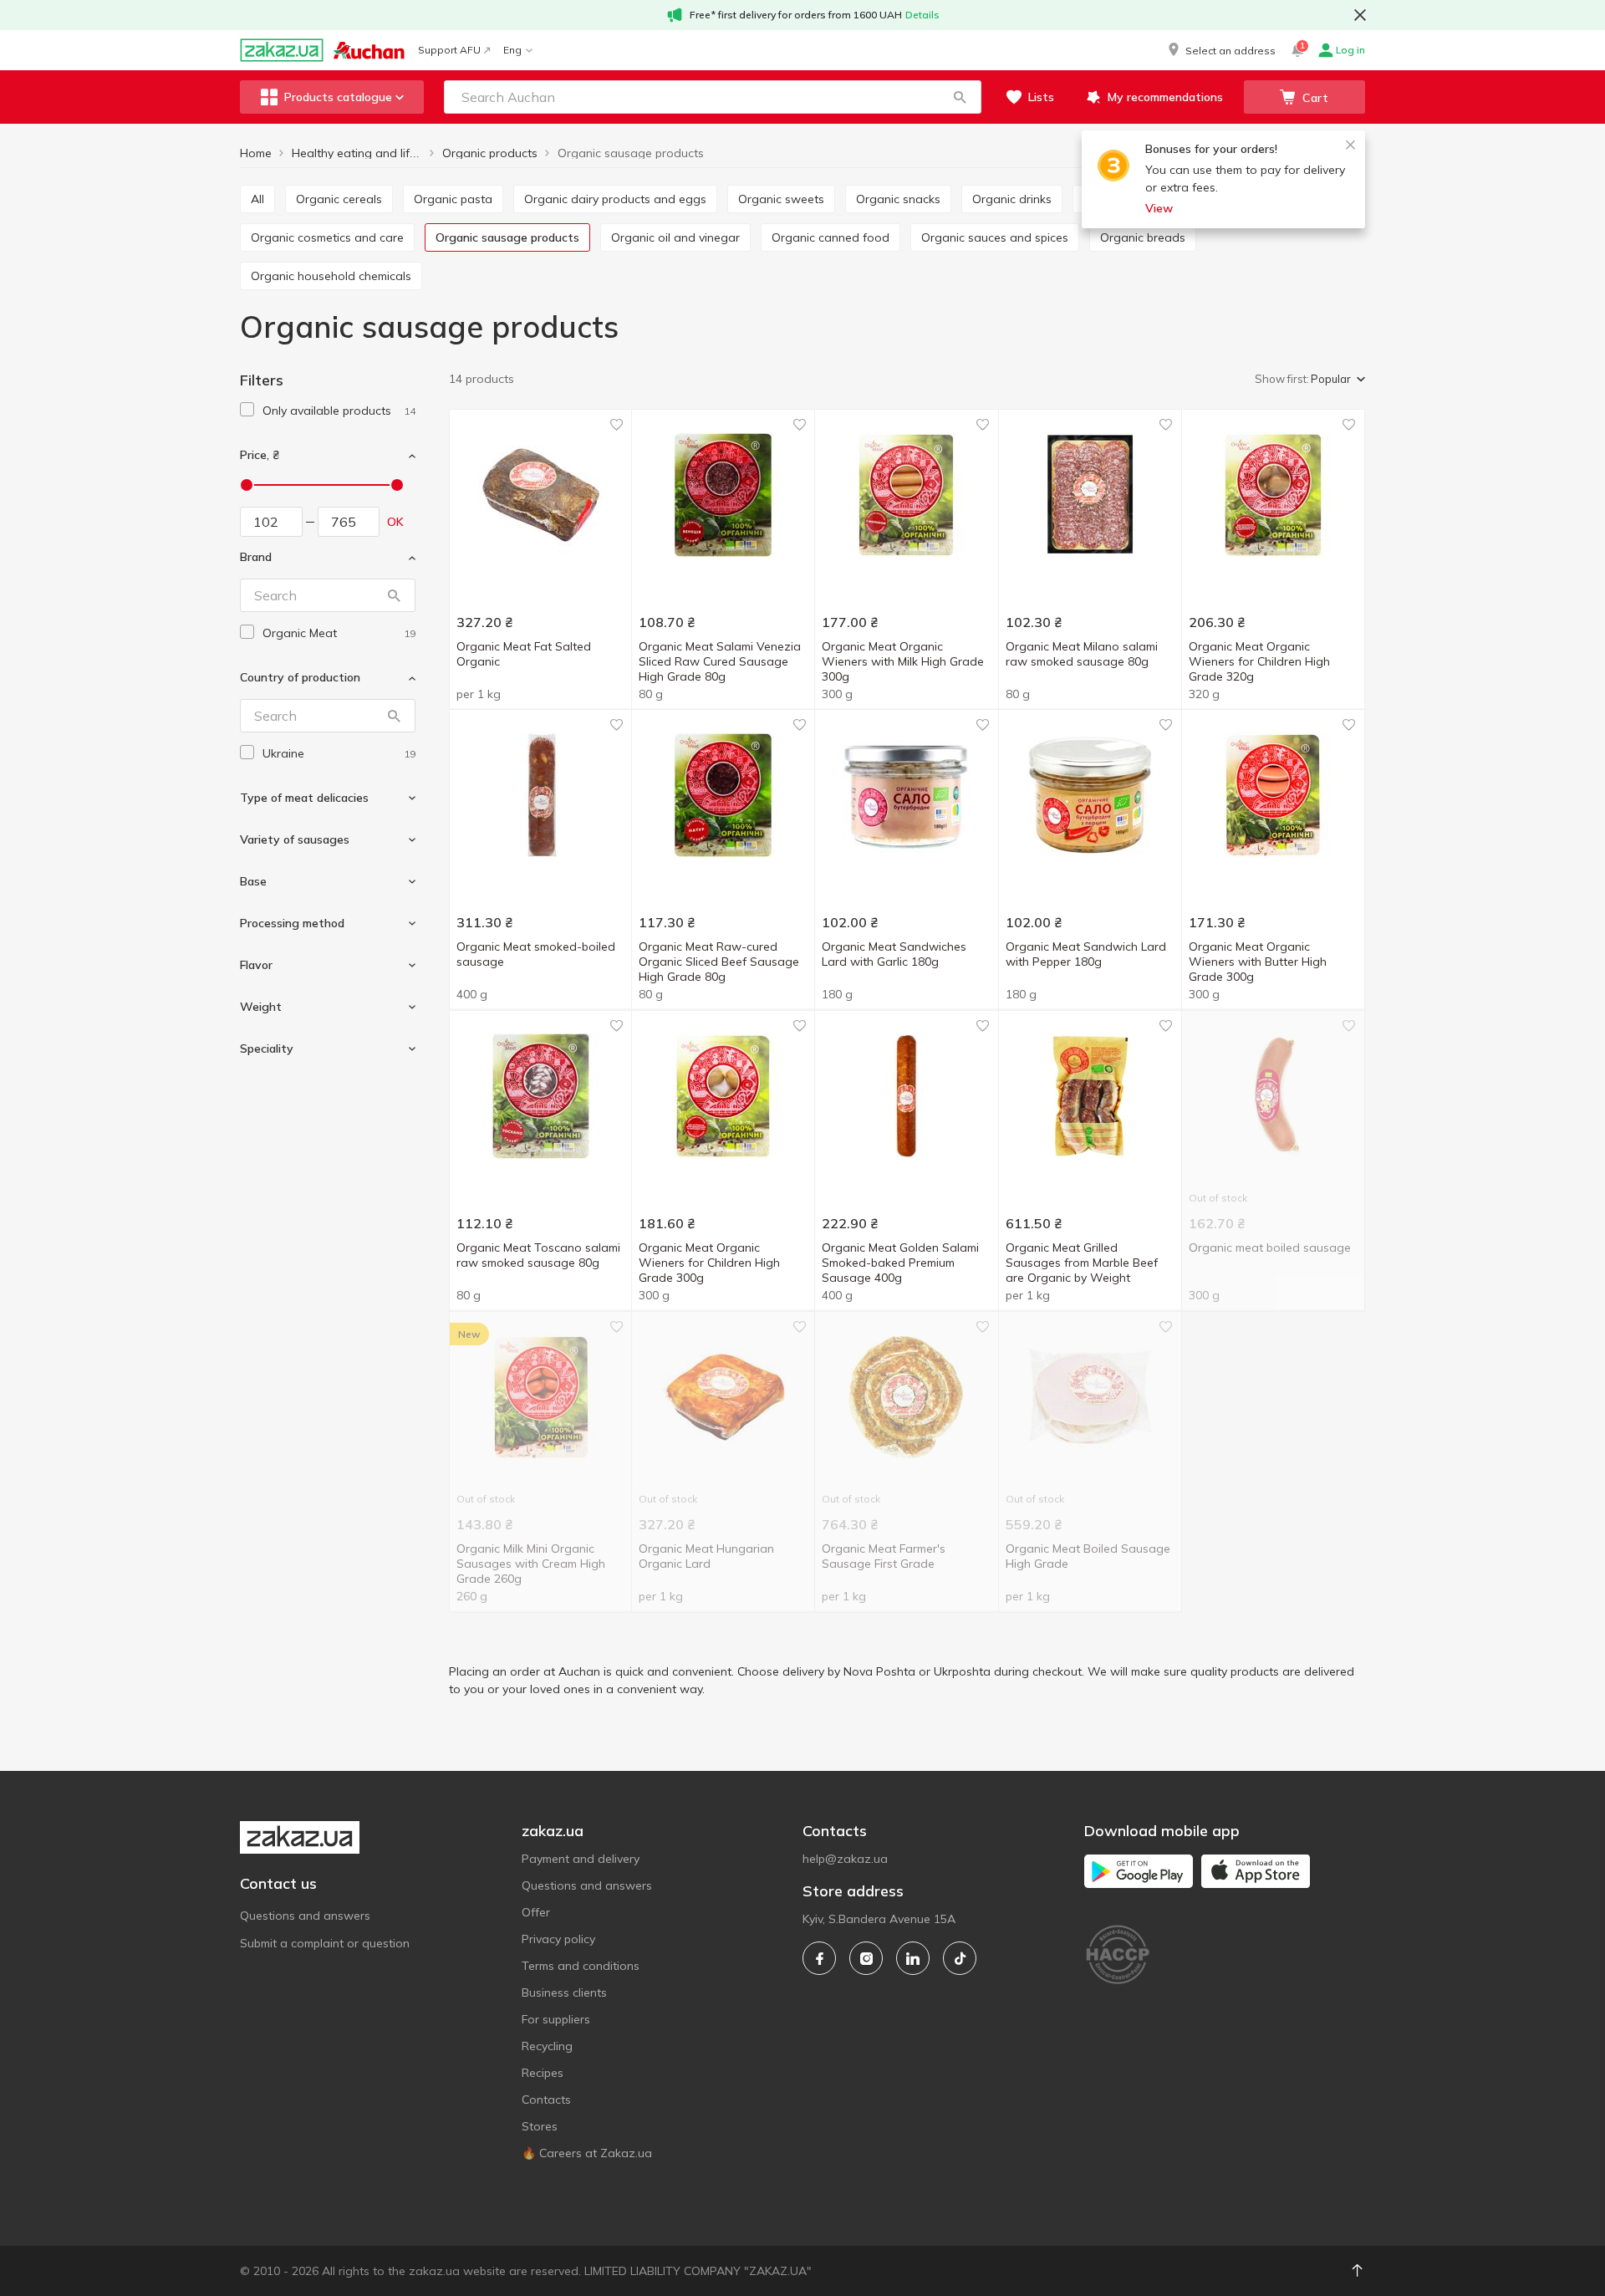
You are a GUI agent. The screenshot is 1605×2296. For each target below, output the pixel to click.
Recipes (543, 2073)
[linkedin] (913, 1958)
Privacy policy (558, 1939)
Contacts (546, 2100)
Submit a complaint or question (325, 1943)
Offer (536, 1912)
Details (922, 15)
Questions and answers (305, 1916)
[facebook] (819, 1958)
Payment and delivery (581, 1859)
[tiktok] (960, 1958)
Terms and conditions (581, 1966)
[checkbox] (247, 409)
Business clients (564, 1992)
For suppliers (556, 2019)
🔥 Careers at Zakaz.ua (587, 2153)
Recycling (547, 2046)
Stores (540, 2126)
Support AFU (449, 50)
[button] (1220, 50)
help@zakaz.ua (845, 1859)
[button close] (1360, 15)
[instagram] (866, 1958)
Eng (512, 50)
